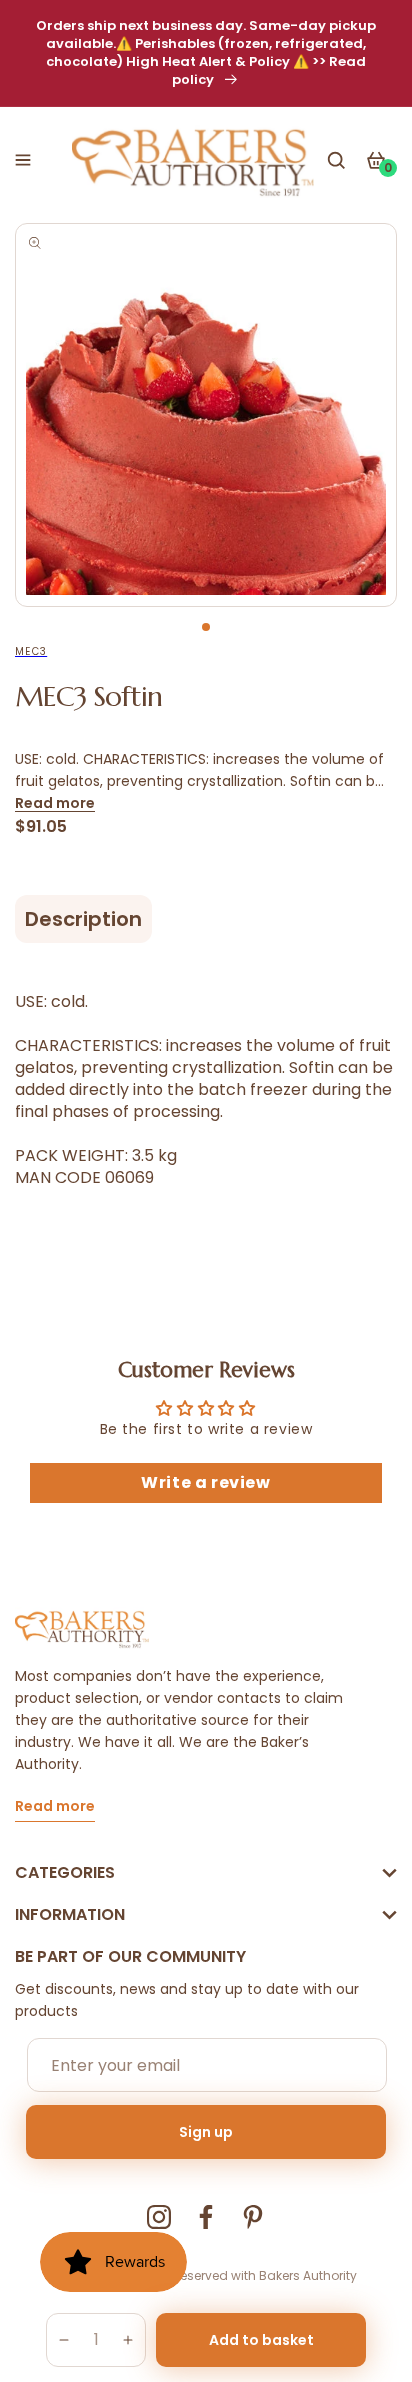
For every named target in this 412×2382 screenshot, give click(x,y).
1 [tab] (206, 627)
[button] (23, 160)
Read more (55, 803)
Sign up (206, 2132)
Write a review (205, 1482)
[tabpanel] (206, 415)
